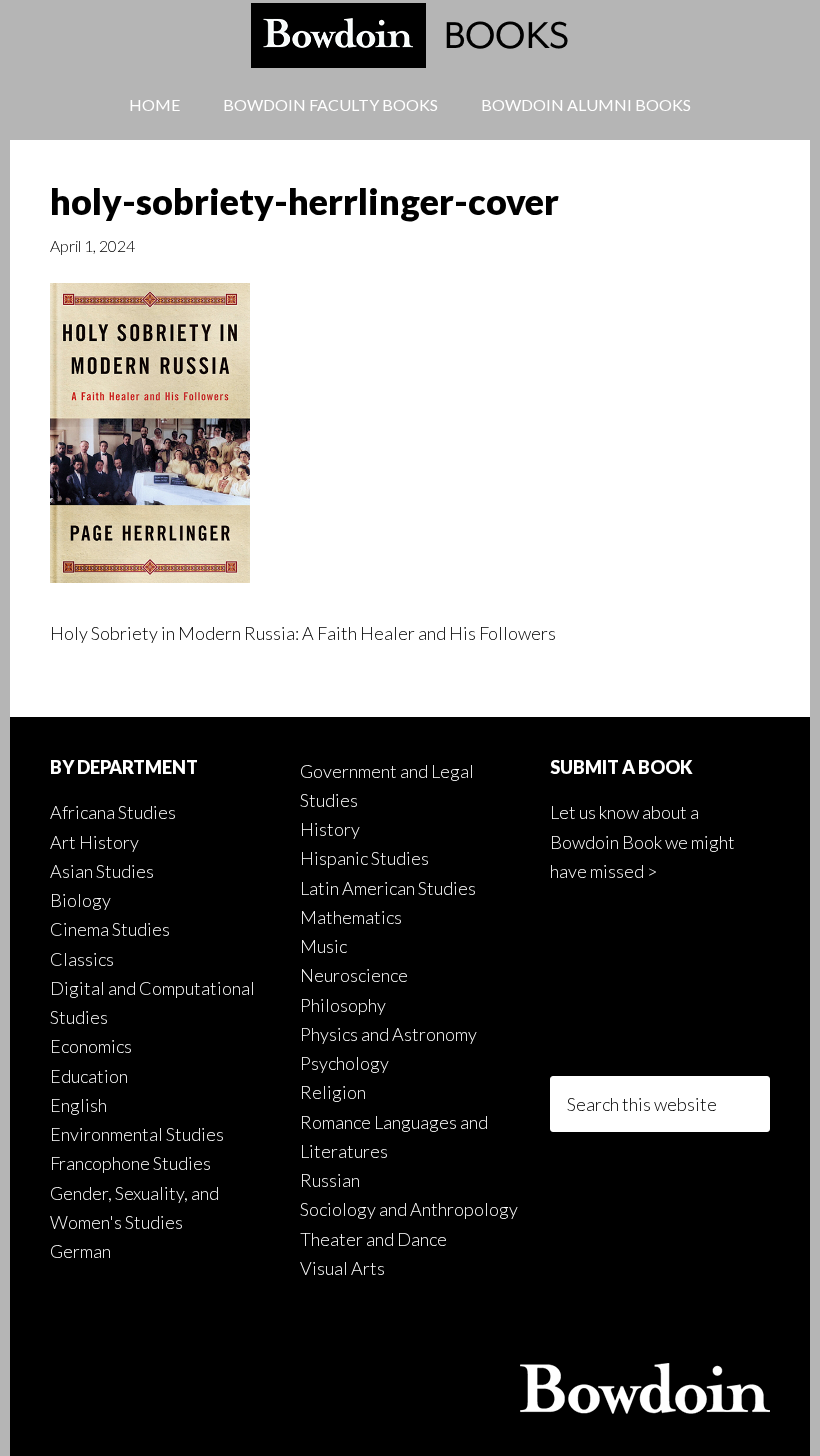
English (78, 1105)
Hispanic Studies (364, 858)
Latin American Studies (388, 888)
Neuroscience (354, 975)
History (330, 829)
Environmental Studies (137, 1134)
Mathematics (351, 917)
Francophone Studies (130, 1163)
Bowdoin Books (410, 35)
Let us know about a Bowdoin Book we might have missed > (642, 841)
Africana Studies (113, 812)
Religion (333, 1092)
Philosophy (343, 1005)
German (80, 1251)
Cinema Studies (110, 929)
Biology (80, 900)
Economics (91, 1046)
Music (323, 946)
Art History (94, 842)
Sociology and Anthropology (409, 1209)
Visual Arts (342, 1268)
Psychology (344, 1063)
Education (89, 1076)
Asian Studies (102, 871)
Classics (82, 959)
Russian (330, 1180)
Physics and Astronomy (388, 1034)
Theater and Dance (373, 1239)
